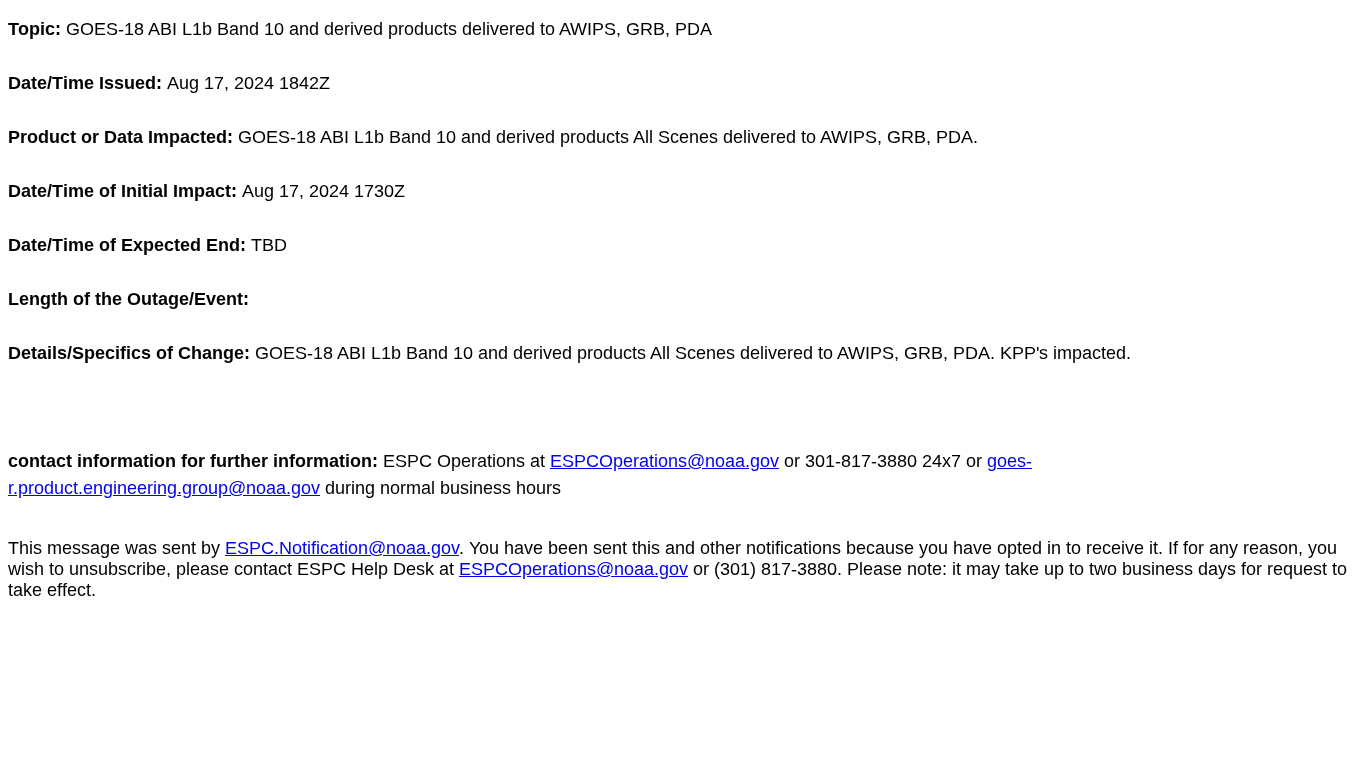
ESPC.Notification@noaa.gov (342, 548)
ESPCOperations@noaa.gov (664, 461)
